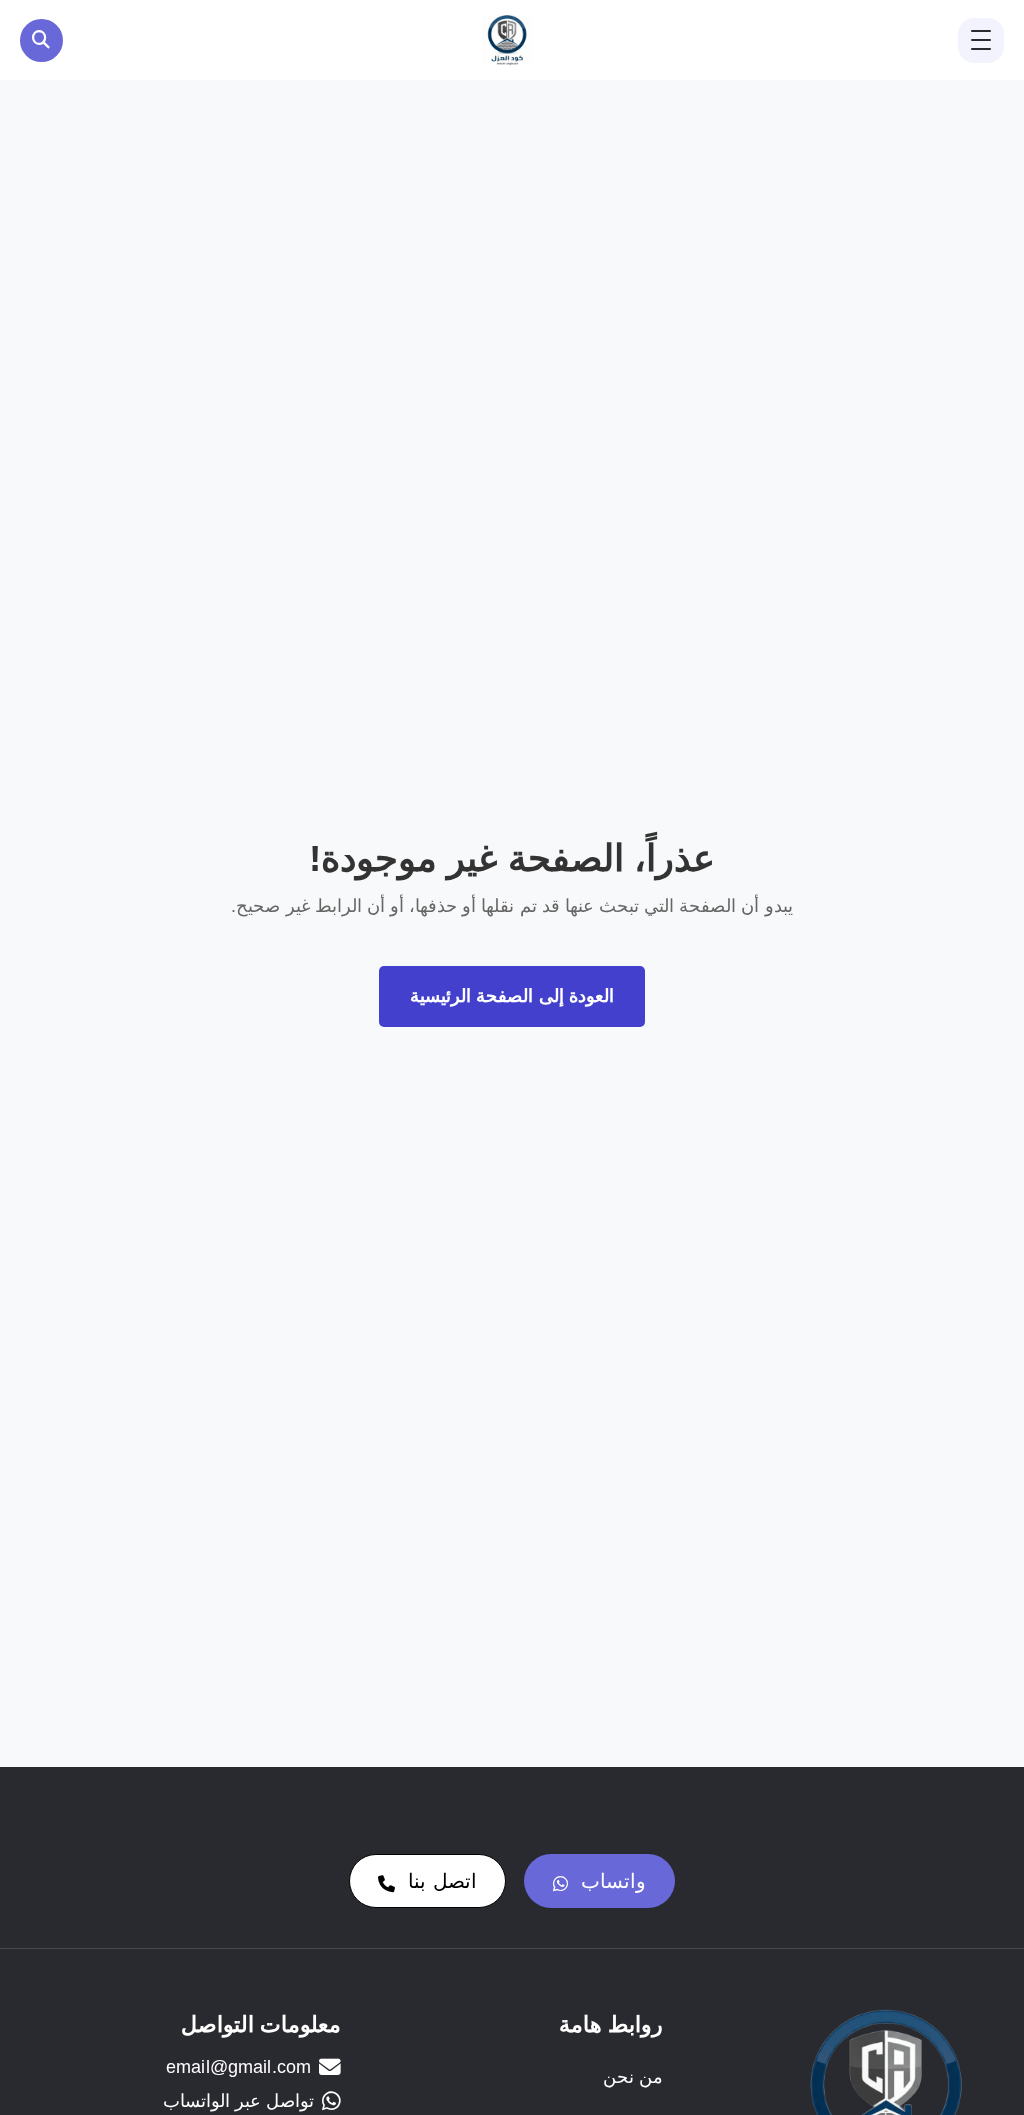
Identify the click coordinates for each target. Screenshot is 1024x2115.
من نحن (632, 2077)
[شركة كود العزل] (507, 40)
